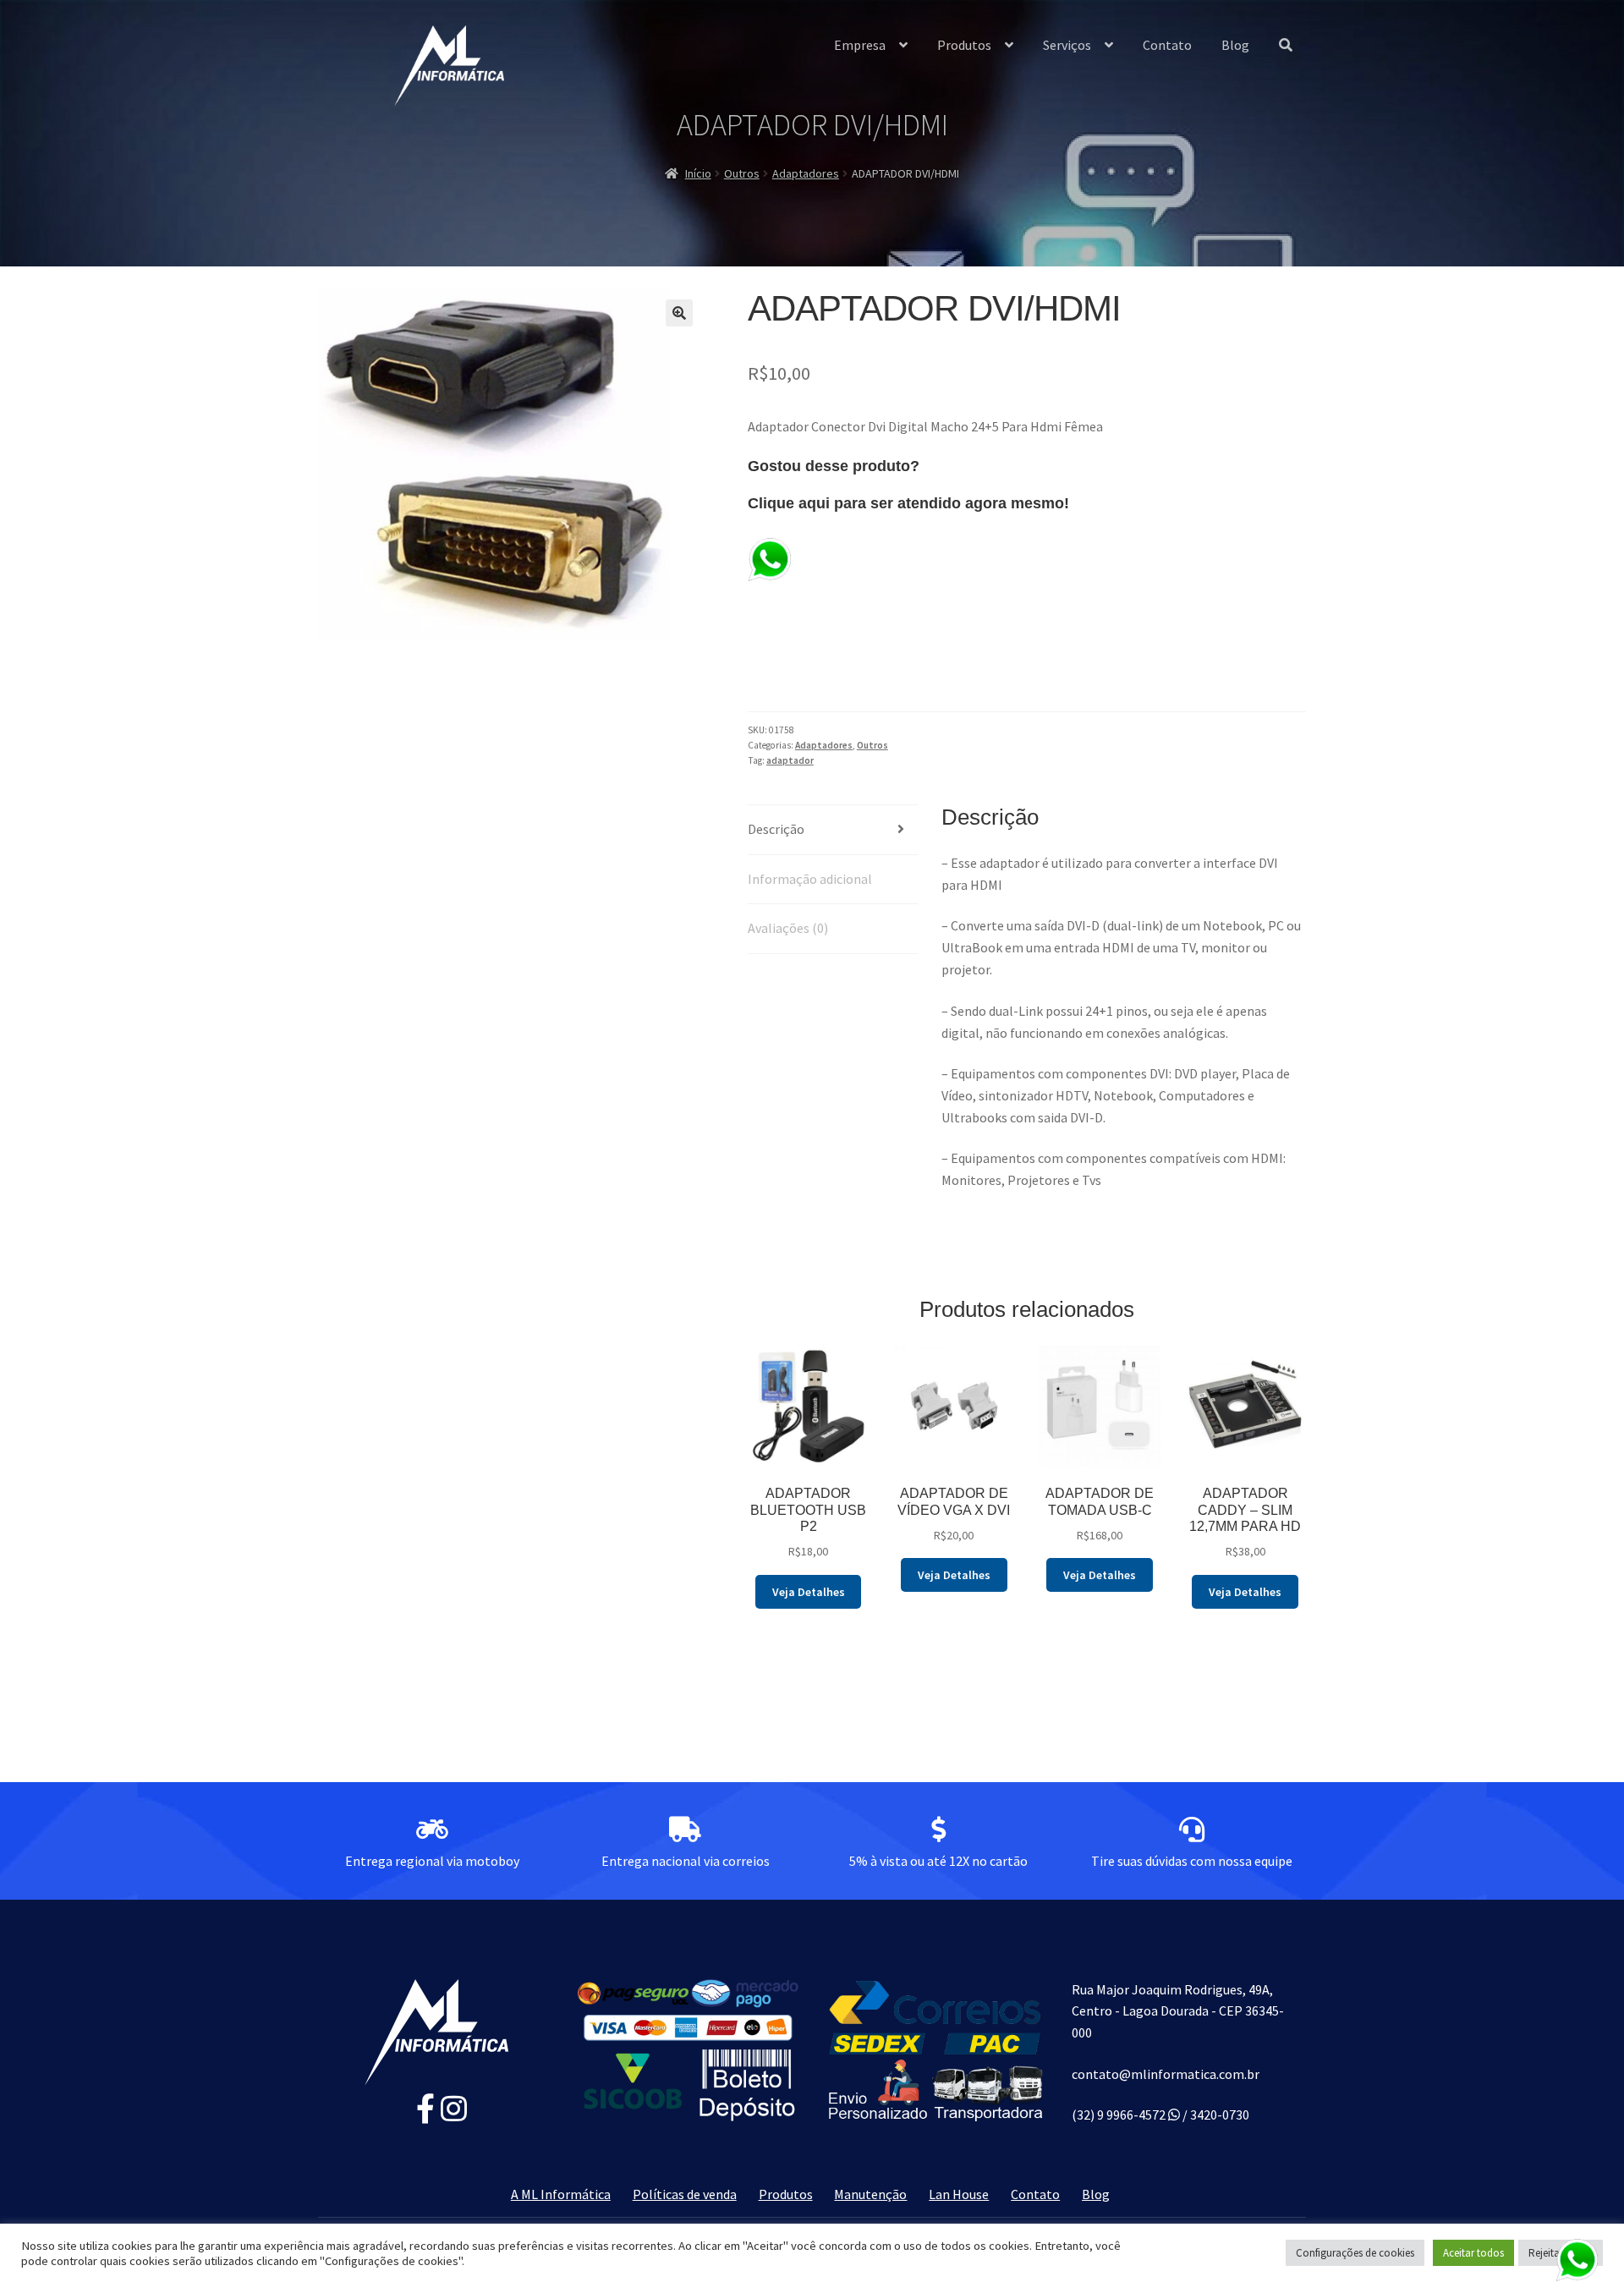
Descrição (776, 829)
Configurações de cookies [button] (1355, 2253)
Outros (742, 173)
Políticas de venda (685, 2194)
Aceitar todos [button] (1473, 2253)
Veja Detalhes (809, 1592)
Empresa (860, 45)
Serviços (1067, 45)
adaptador (790, 760)
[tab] (833, 830)
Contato (1167, 45)
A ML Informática (561, 2194)
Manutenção (870, 2194)
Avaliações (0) (788, 928)
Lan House (959, 2194)
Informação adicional (810, 879)
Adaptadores (806, 173)
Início (698, 173)
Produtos (964, 45)
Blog (1235, 45)
